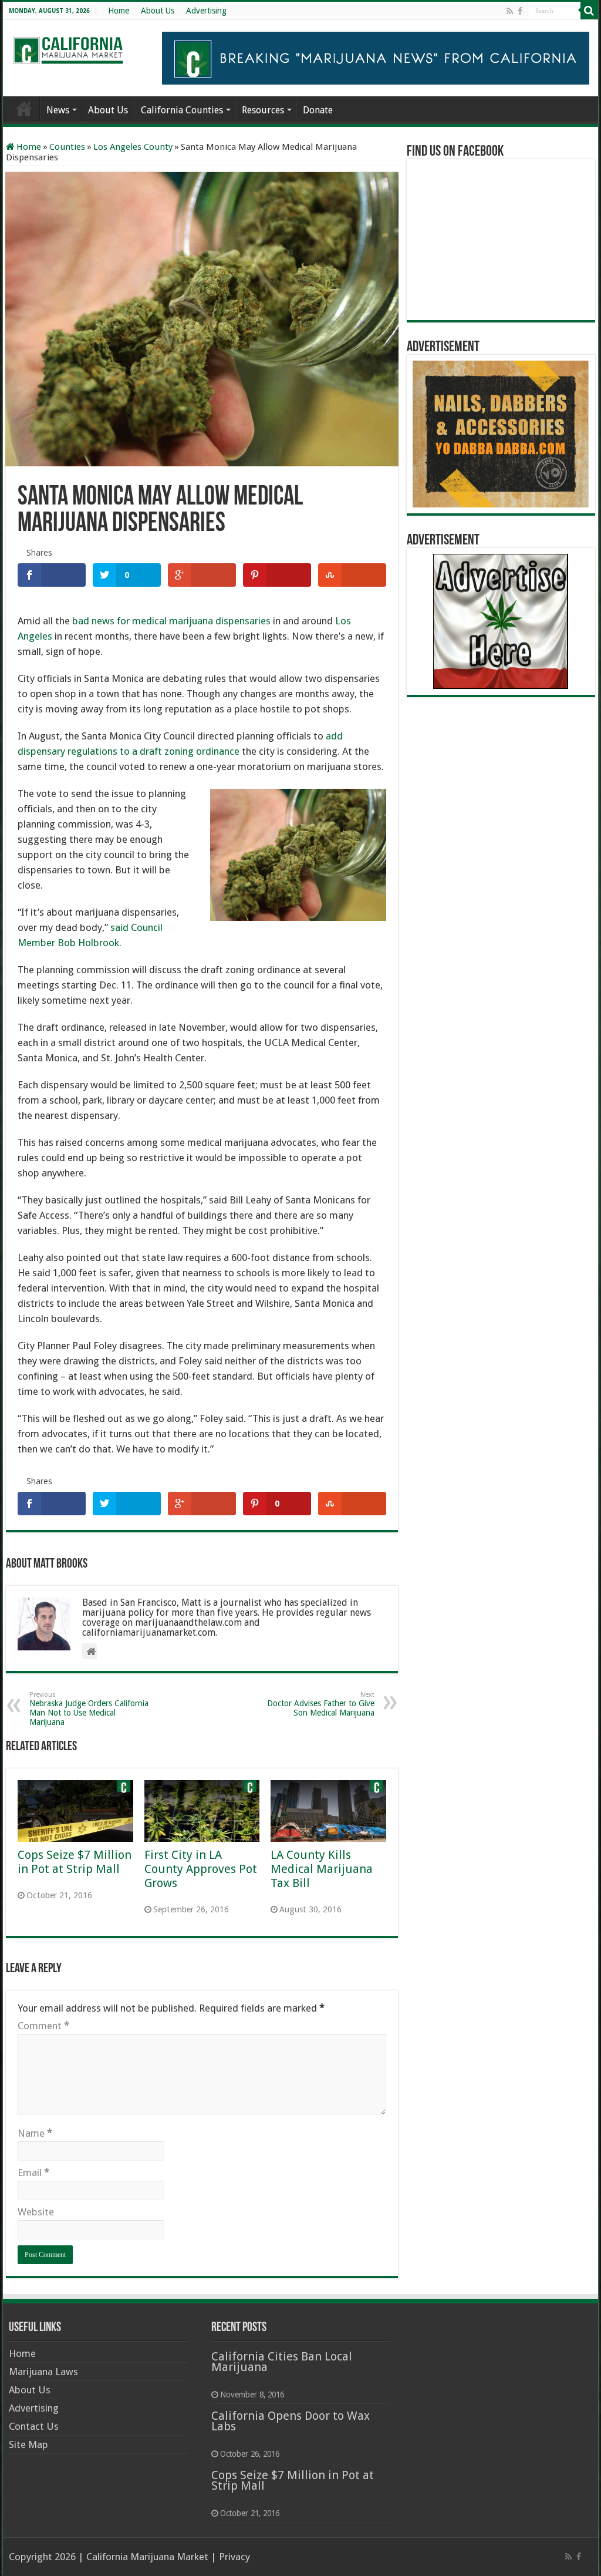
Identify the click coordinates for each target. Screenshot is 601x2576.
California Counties (182, 110)
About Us (158, 11)
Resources (263, 110)
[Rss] (510, 11)
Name (35, 2133)
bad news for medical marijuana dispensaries (171, 621)
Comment (43, 2026)
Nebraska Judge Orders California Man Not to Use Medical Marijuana (89, 1709)
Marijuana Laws (43, 2372)
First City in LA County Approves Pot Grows (201, 1869)
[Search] (589, 11)
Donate (318, 110)
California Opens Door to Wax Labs (291, 2421)
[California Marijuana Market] (67, 47)
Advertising (206, 11)
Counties (67, 147)
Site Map (28, 2444)
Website (36, 2212)
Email (33, 2173)
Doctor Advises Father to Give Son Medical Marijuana (321, 1704)
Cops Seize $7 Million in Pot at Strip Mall (75, 1862)
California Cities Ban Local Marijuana (282, 2362)
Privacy (234, 2557)
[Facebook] (520, 11)
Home (119, 11)
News (58, 110)
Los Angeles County (133, 147)
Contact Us (34, 2426)
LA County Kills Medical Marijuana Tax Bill (322, 1869)
